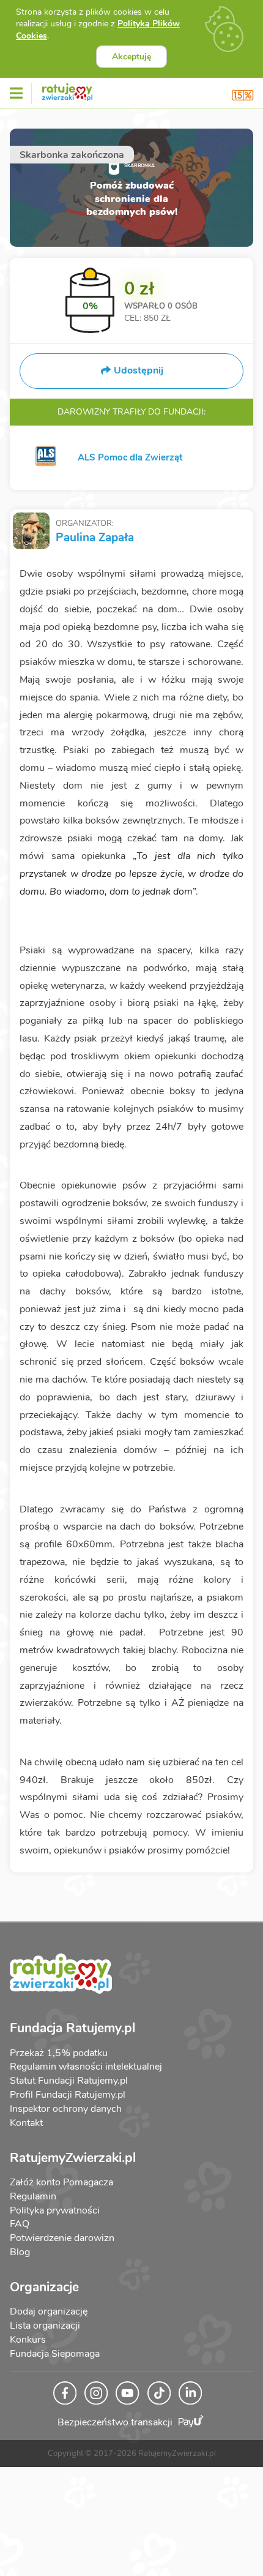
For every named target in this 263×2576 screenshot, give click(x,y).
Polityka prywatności (55, 2210)
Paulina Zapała (95, 538)
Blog (20, 2252)
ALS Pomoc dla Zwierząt (130, 457)
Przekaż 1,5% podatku (59, 2053)
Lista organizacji (45, 2326)
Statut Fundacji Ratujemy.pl (69, 2081)
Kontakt (26, 2123)
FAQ (20, 2224)
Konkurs (28, 2340)
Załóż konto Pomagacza (61, 2182)
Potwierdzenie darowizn (62, 2238)
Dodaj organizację (49, 2311)
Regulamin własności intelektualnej (86, 2067)
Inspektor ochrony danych (66, 2109)
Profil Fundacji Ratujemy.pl (68, 2095)
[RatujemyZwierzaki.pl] (67, 90)
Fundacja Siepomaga (55, 2354)
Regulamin (33, 2196)
